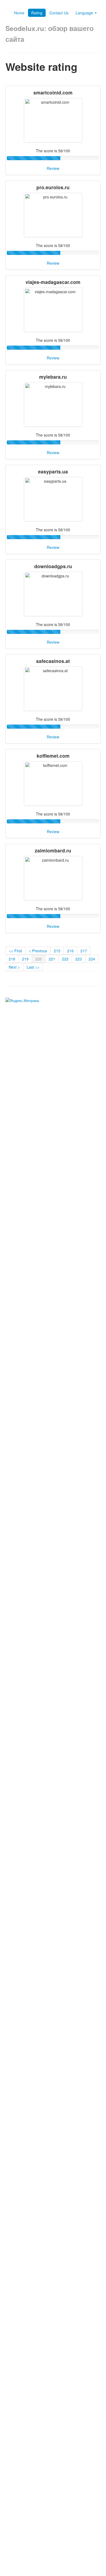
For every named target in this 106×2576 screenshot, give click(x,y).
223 (79, 959)
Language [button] (85, 13)
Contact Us (59, 13)
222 (65, 959)
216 (70, 951)
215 (57, 951)
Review (53, 168)
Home (19, 13)
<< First (15, 951)
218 (12, 959)
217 (84, 951)
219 (25, 959)
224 (92, 959)
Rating (37, 13)
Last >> (33, 967)
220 (39, 959)
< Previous (38, 951)
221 (52, 959)
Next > (14, 967)
